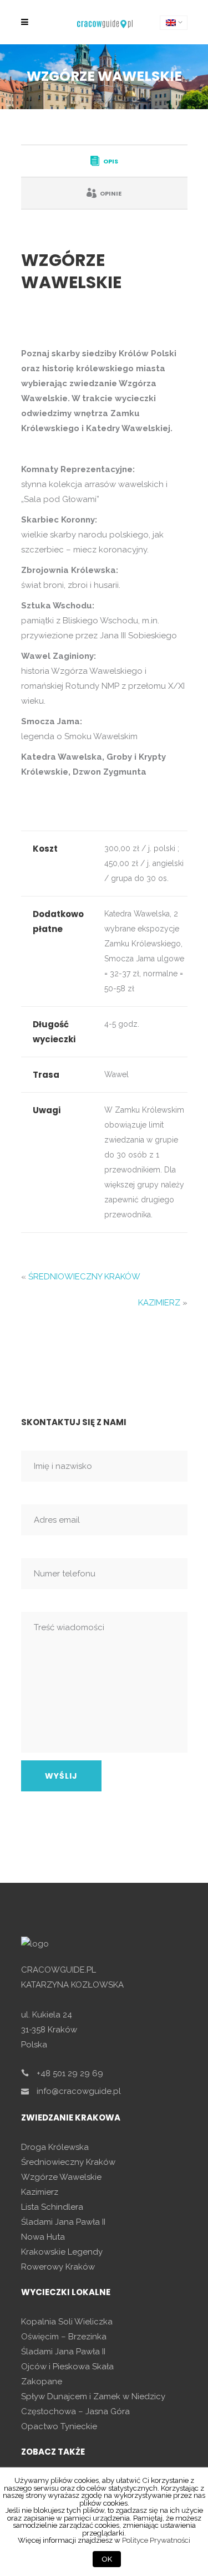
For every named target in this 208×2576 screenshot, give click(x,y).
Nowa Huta (43, 2237)
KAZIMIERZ (159, 1303)
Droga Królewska (55, 2147)
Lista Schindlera (52, 2207)
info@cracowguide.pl (79, 2091)
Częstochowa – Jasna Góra (75, 2411)
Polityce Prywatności (156, 2540)
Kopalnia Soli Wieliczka (67, 2322)
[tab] (104, 161)
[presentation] (104, 161)
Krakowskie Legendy (62, 2252)
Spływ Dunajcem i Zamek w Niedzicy (93, 2396)
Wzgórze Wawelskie (61, 2177)
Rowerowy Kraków (58, 2267)
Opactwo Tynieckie (59, 2426)
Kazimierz (40, 2192)
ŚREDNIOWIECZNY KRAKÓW (84, 1277)
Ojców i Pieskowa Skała (67, 2367)
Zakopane (42, 2382)
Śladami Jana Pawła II (63, 2222)
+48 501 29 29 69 (70, 2073)
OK (107, 2559)
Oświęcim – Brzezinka (64, 2337)
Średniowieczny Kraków (68, 2162)
